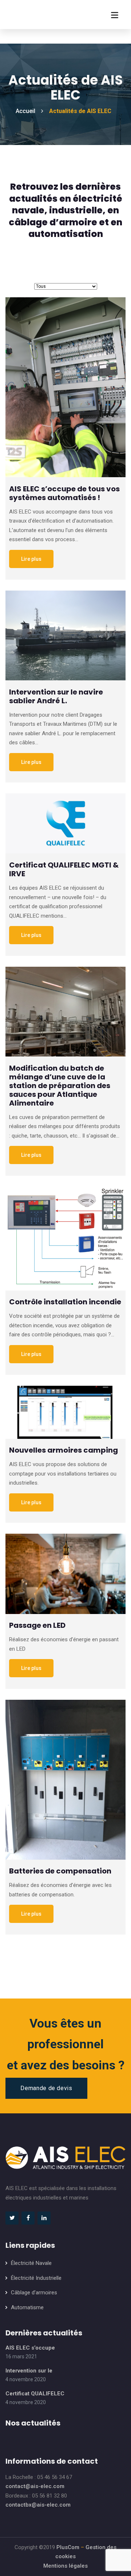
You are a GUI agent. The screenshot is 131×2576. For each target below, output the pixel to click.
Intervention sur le (29, 2371)
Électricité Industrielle (36, 2278)
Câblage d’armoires (34, 2293)
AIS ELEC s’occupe (30, 2348)
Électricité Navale (31, 2263)
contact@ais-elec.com (35, 2486)
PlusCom (68, 2547)
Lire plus (31, 559)
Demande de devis (46, 2088)
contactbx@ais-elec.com (38, 2505)
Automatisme (27, 2307)
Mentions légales (65, 2566)
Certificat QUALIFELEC (35, 2394)
